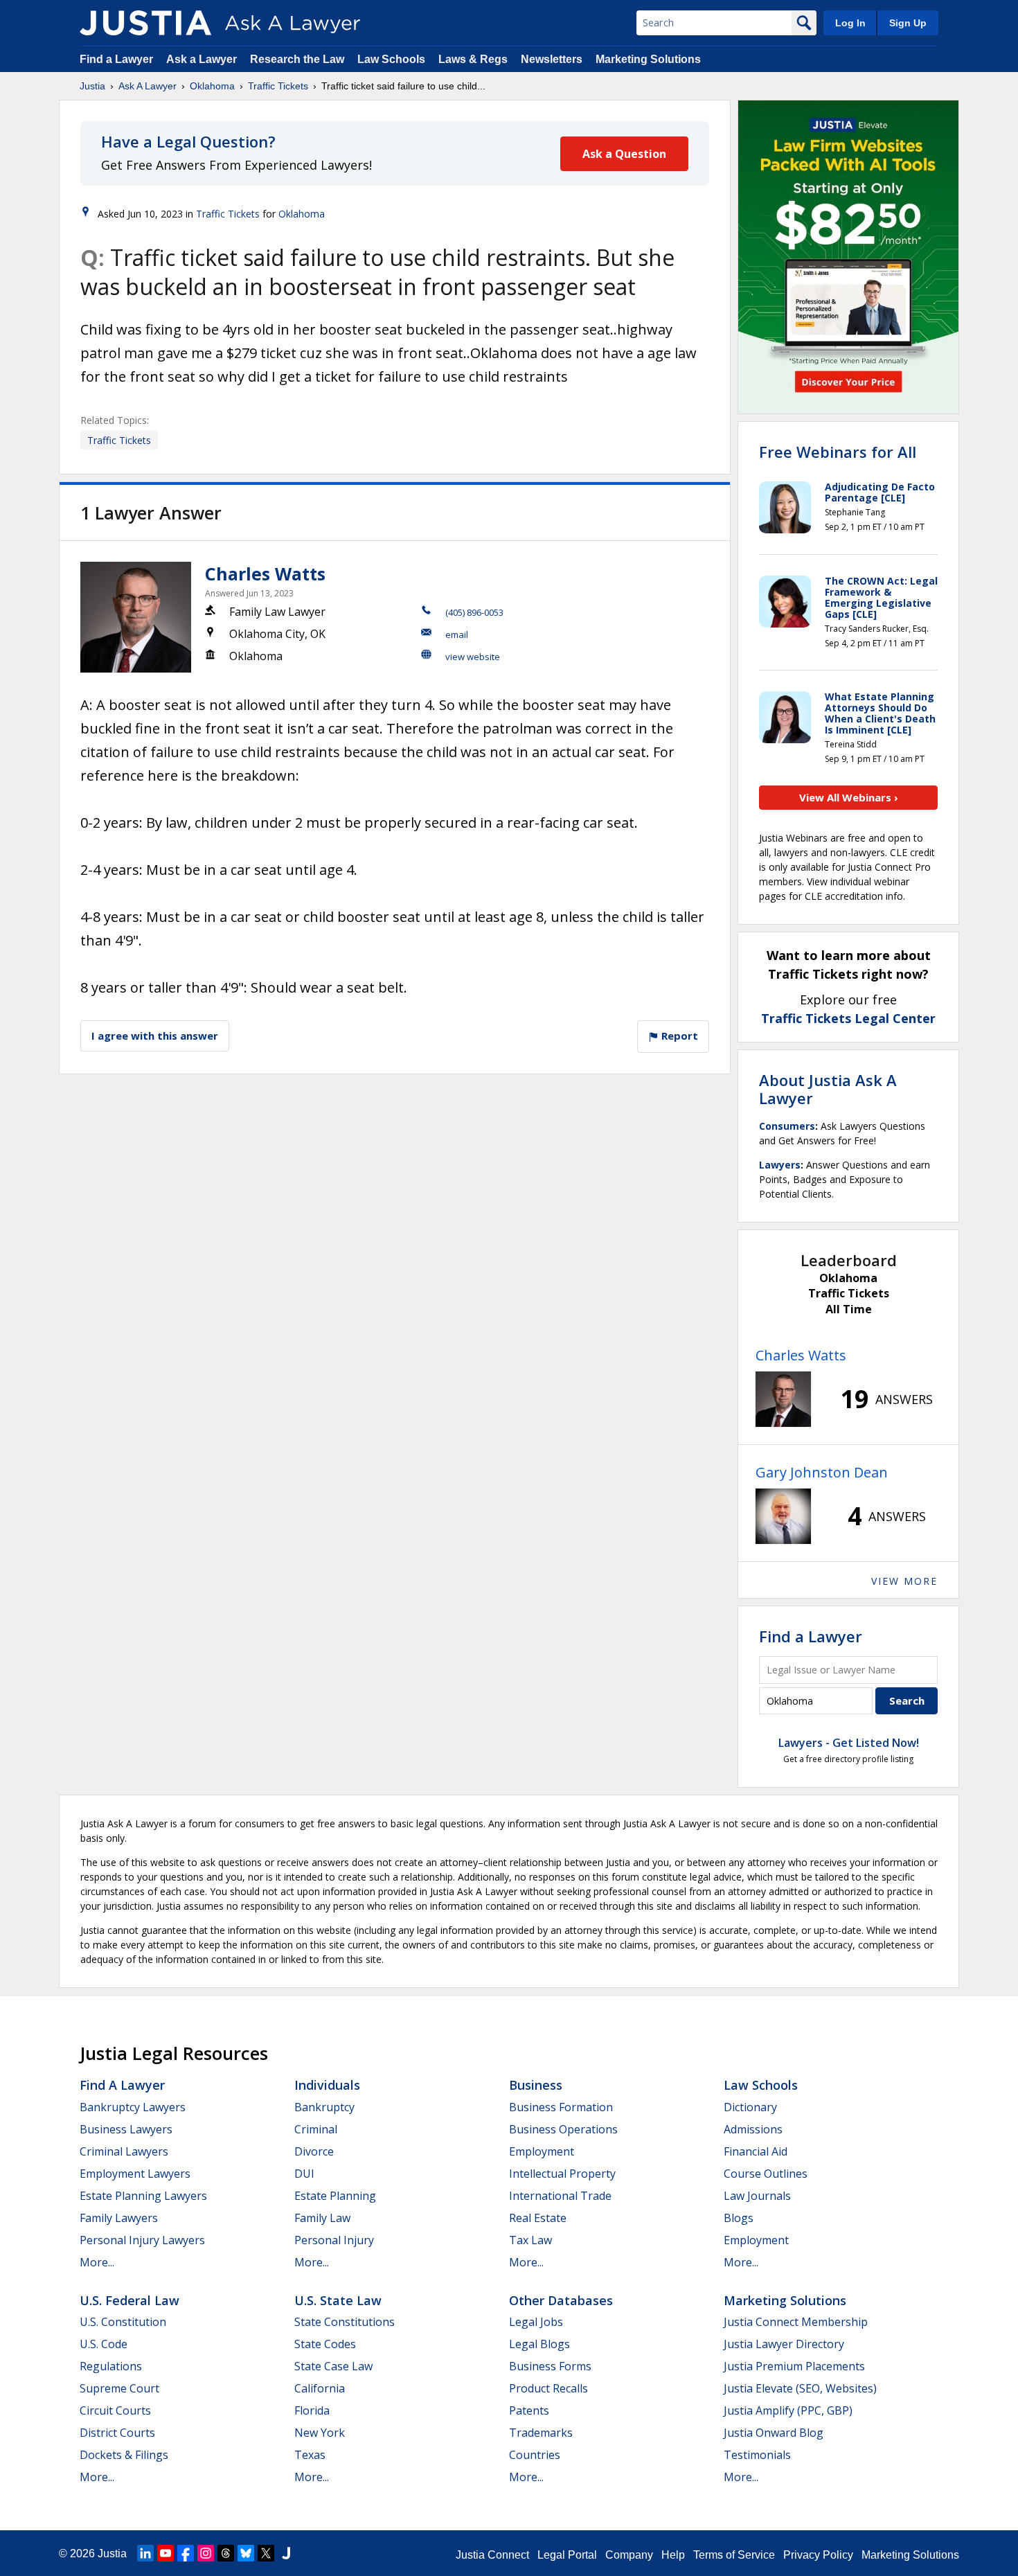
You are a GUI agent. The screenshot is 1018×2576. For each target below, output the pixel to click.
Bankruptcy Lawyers (133, 2107)
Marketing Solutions (648, 59)
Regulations (111, 2366)
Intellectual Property (562, 2174)
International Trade (560, 2196)
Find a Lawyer (116, 59)
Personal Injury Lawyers (142, 2240)
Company (629, 2555)
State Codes (325, 2344)
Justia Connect (492, 2555)
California (320, 2388)
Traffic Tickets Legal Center (848, 1018)
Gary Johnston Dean (822, 1472)
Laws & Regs (473, 59)
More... (97, 2262)
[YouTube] (166, 2553)
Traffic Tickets (278, 86)
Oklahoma (212, 86)
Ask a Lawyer (203, 59)
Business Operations (563, 2129)
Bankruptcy (324, 2107)
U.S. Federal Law (130, 2300)
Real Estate (538, 2218)
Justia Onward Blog (774, 2433)
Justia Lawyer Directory (784, 2344)
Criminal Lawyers (124, 2151)
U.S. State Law (338, 2300)
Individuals (327, 2085)
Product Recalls (548, 2388)
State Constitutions (345, 2322)
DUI (304, 2174)
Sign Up (908, 23)
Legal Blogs (539, 2344)
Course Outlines (766, 2174)
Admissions (753, 2129)
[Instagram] (206, 2553)
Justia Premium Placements (794, 2366)
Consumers (787, 1126)
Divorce (314, 2151)
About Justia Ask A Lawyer (828, 1089)
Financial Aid (756, 2151)
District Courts (117, 2433)
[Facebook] (186, 2553)
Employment (542, 2151)
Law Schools (391, 59)
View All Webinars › (849, 797)
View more (904, 1581)
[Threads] (226, 2553)
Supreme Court (119, 2388)
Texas (310, 2455)
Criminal (316, 2129)
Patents (529, 2410)
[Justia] (145, 23)
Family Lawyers (119, 2218)
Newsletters (552, 59)
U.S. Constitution (123, 2322)
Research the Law (297, 59)
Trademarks (541, 2433)
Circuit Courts (115, 2410)
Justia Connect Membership (796, 2322)
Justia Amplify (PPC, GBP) (788, 2410)
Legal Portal (567, 2555)
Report (678, 1036)
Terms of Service (734, 2555)
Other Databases (561, 2300)
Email (457, 634)
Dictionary (750, 2107)
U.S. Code (104, 2344)
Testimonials (757, 2455)
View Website (473, 657)
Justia (92, 86)
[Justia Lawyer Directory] (286, 2553)
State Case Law (333, 2366)
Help (673, 2555)
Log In (850, 23)
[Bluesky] (246, 2553)
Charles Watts (265, 574)
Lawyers (780, 1165)
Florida (312, 2410)
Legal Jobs (536, 2322)
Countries (535, 2455)
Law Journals (757, 2196)
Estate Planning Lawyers (143, 2196)
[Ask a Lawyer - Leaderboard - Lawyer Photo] (783, 1399)
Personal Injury (334, 2240)
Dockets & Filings (124, 2455)
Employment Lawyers (135, 2174)
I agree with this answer (155, 1036)
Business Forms (550, 2366)
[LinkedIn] (145, 2553)
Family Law (322, 2218)
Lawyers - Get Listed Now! (849, 1743)
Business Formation (561, 2107)
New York (320, 2433)
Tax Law (530, 2240)
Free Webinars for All (838, 452)
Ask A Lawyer (148, 86)
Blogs (739, 2218)
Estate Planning (335, 2196)
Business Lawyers (126, 2129)
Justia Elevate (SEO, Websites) (800, 2388)
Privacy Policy (818, 2555)
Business (536, 2085)
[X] (266, 2553)
